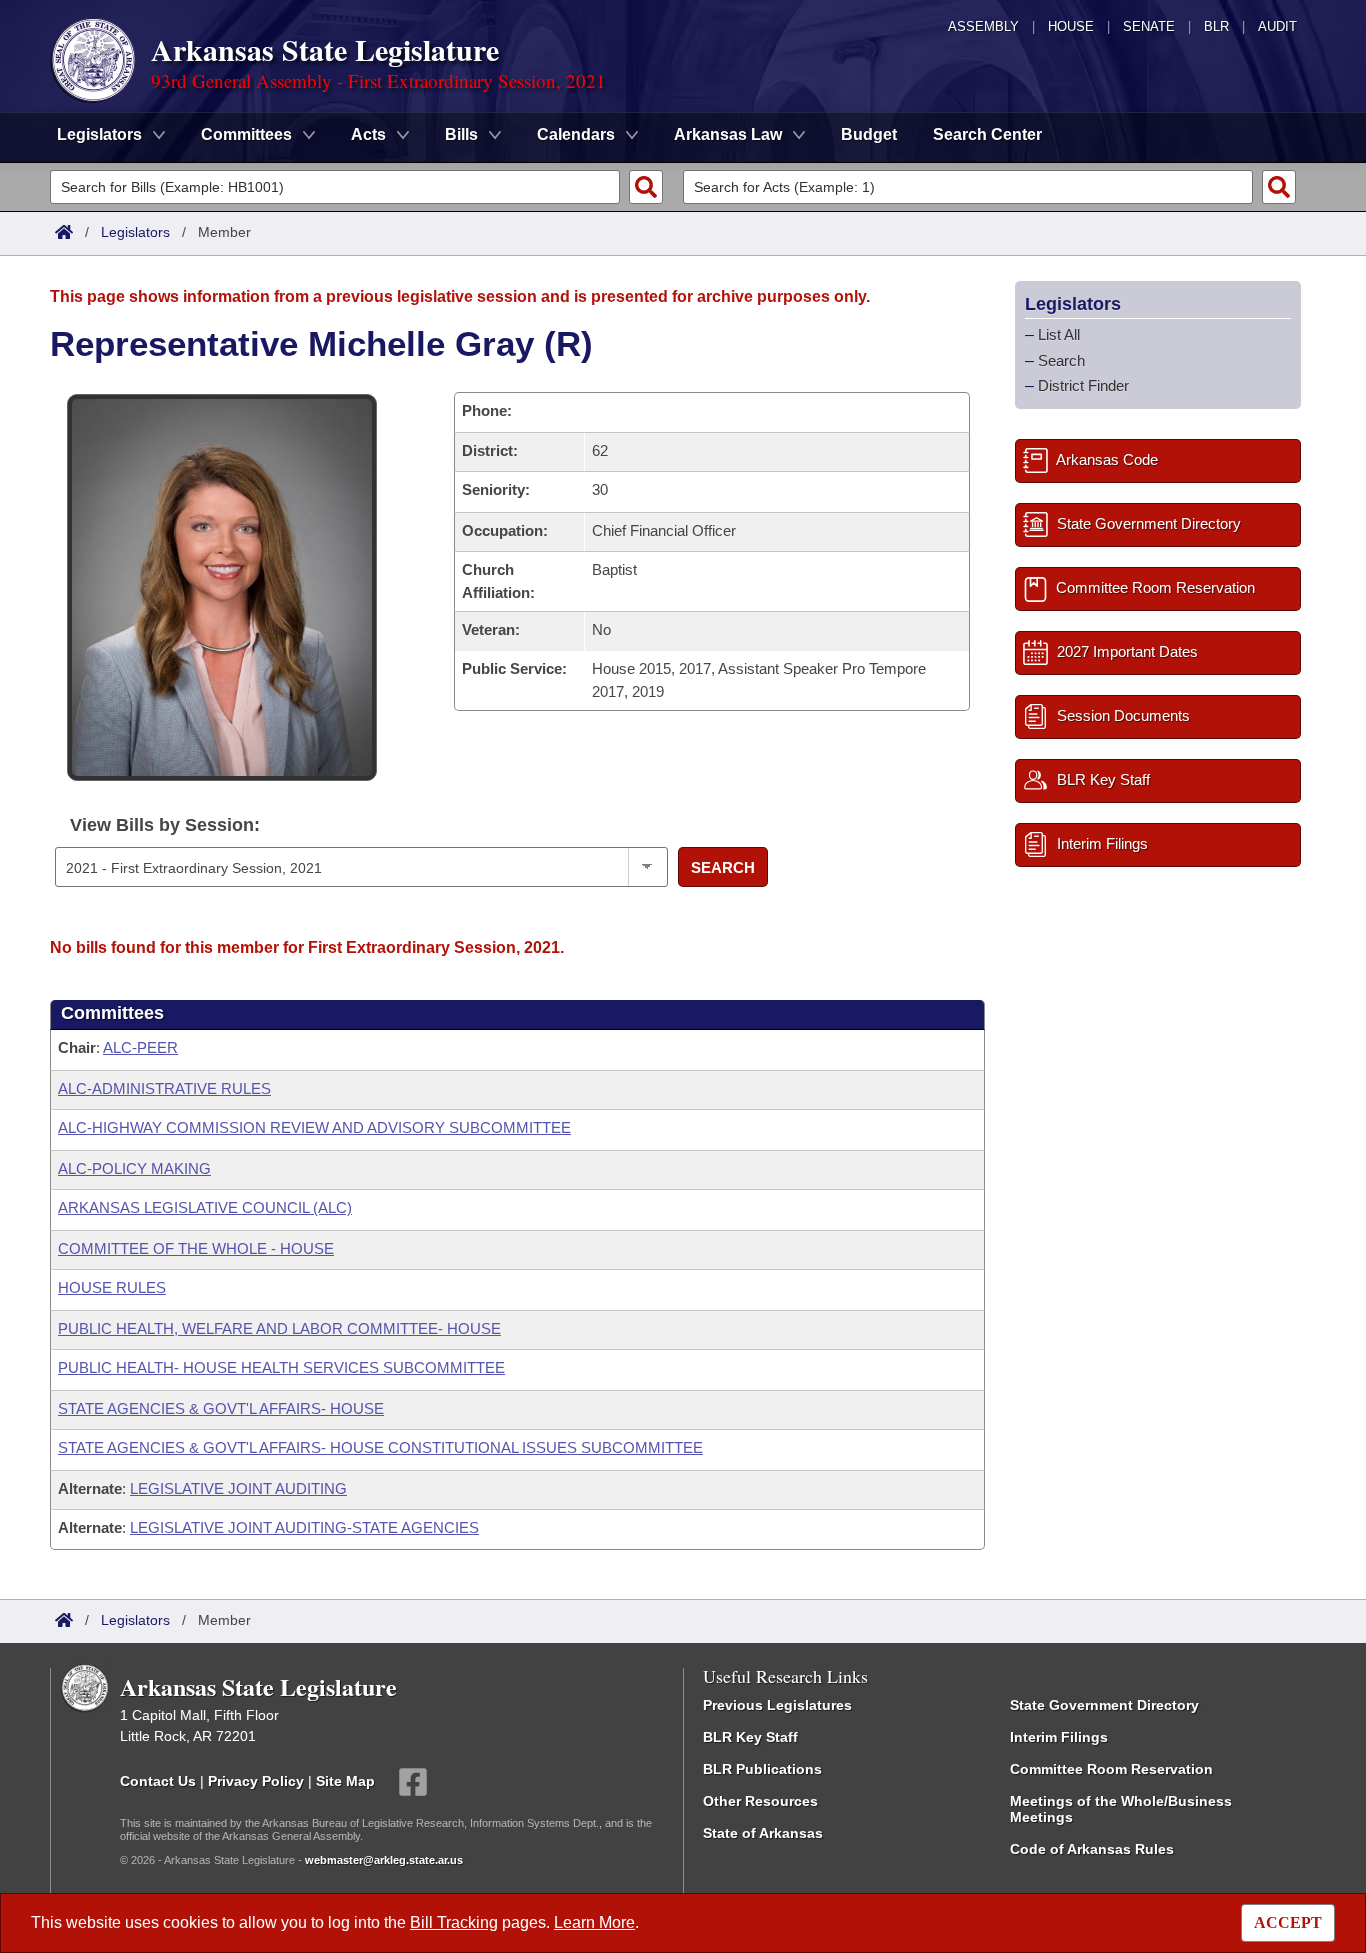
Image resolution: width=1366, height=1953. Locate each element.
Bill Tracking (454, 1922)
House (1071, 26)
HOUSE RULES (112, 1287)
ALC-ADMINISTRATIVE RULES (164, 1088)
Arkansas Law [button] (728, 134)
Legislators (135, 232)
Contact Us (158, 1781)
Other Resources (760, 1801)
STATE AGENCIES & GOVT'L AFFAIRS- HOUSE (221, 1408)
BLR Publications (762, 1769)
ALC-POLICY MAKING (134, 1168)
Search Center (987, 134)
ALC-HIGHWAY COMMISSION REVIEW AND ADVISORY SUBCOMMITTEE (314, 1127)
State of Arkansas (763, 1833)
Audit (1277, 26)
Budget (869, 134)
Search (723, 867)
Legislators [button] (99, 134)
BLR (1216, 26)
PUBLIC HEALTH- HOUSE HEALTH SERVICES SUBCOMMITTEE (281, 1367)
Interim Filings (1059, 1737)
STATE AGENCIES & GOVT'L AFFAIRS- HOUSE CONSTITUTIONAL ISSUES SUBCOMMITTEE (380, 1447)
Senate (1149, 26)
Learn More (594, 1922)
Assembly (983, 26)
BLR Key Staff (750, 1737)
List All (1059, 334)
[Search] (646, 187)
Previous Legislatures (777, 1705)
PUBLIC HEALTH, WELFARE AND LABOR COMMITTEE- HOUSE (279, 1328)
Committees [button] (246, 134)
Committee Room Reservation (1111, 1769)
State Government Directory (1104, 1705)
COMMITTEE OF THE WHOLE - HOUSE (196, 1248)
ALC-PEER (140, 1047)
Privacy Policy (256, 1781)
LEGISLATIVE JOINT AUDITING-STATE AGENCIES (304, 1527)
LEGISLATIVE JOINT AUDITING (238, 1488)
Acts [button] (368, 134)
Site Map (345, 1781)
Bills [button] (461, 134)
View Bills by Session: (165, 825)
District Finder (1083, 385)
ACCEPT (1288, 1922)
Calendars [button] (576, 134)
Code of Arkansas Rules (1092, 1849)
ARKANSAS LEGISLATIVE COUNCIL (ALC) (205, 1207)
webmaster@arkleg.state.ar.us (384, 1860)
